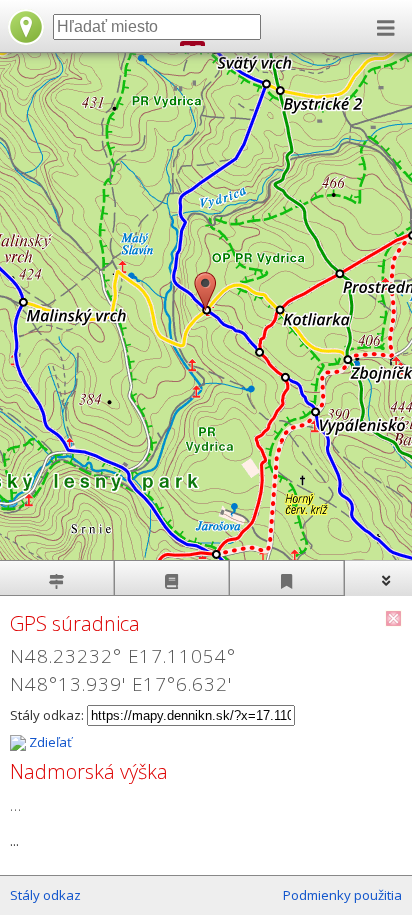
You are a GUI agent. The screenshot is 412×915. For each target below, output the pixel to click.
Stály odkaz (45, 895)
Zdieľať (49, 742)
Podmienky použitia (342, 895)
